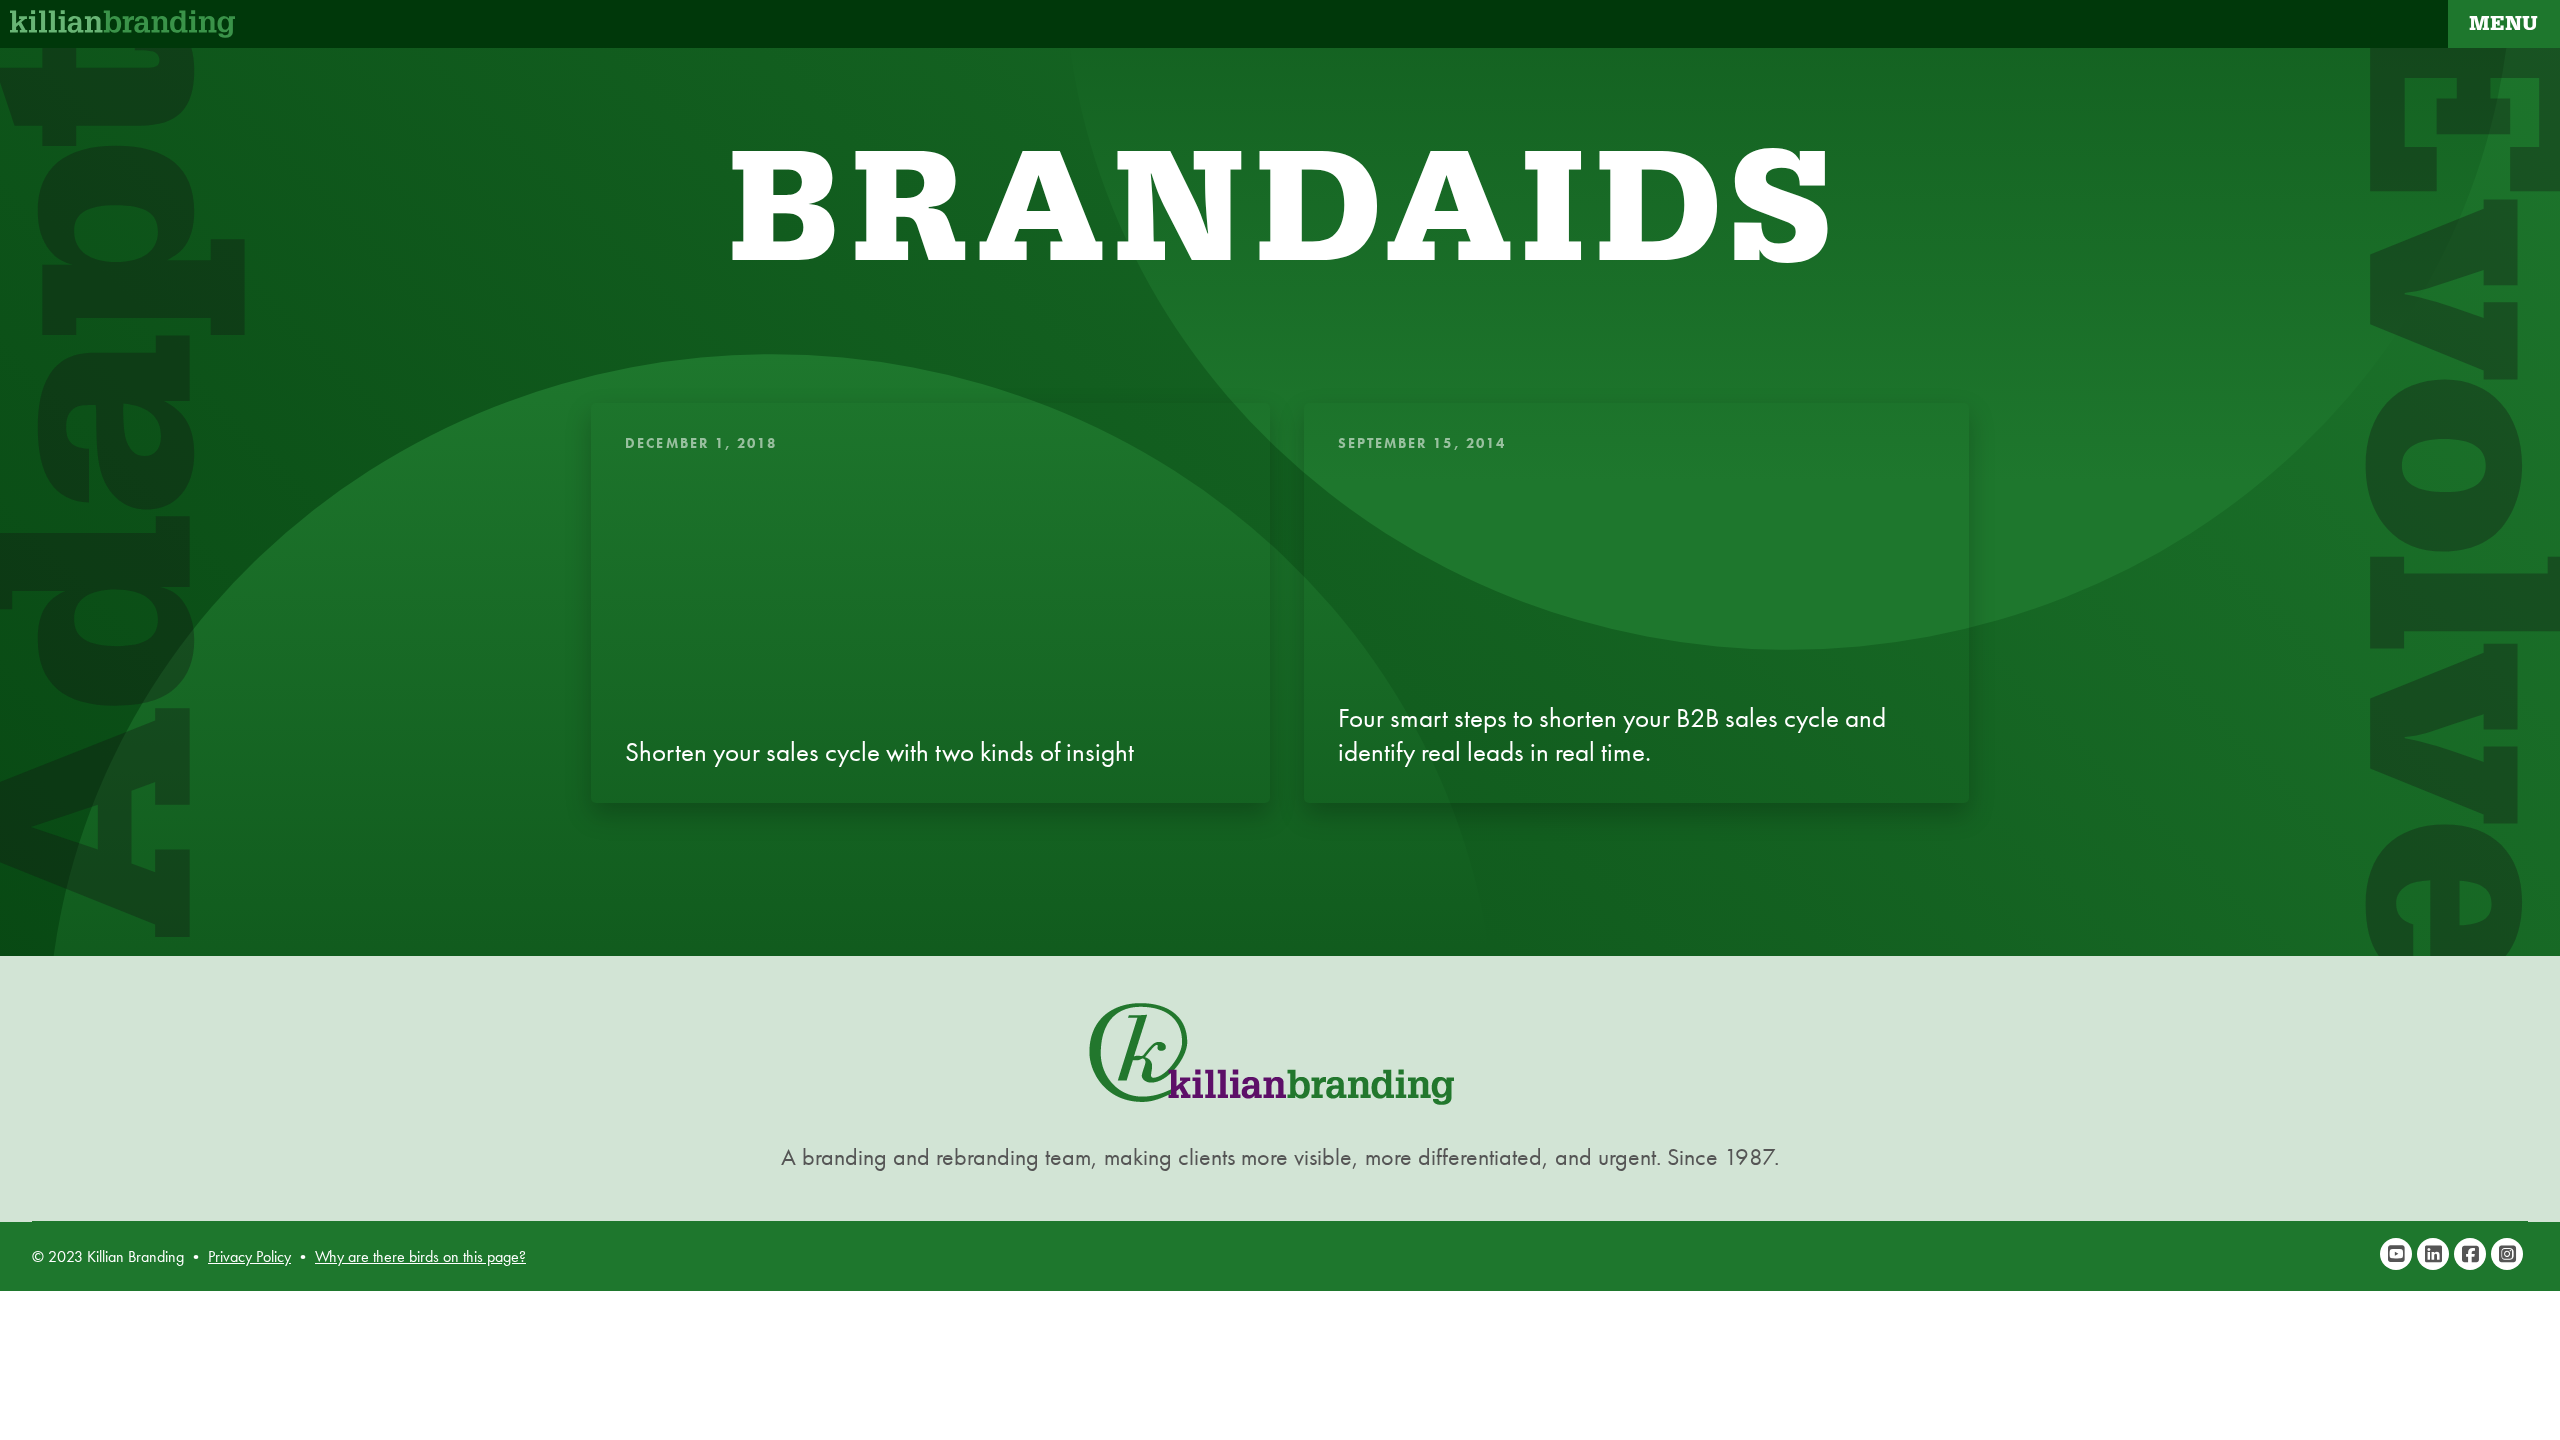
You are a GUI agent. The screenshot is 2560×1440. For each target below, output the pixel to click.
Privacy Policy (249, 1256)
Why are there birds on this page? (420, 1256)
